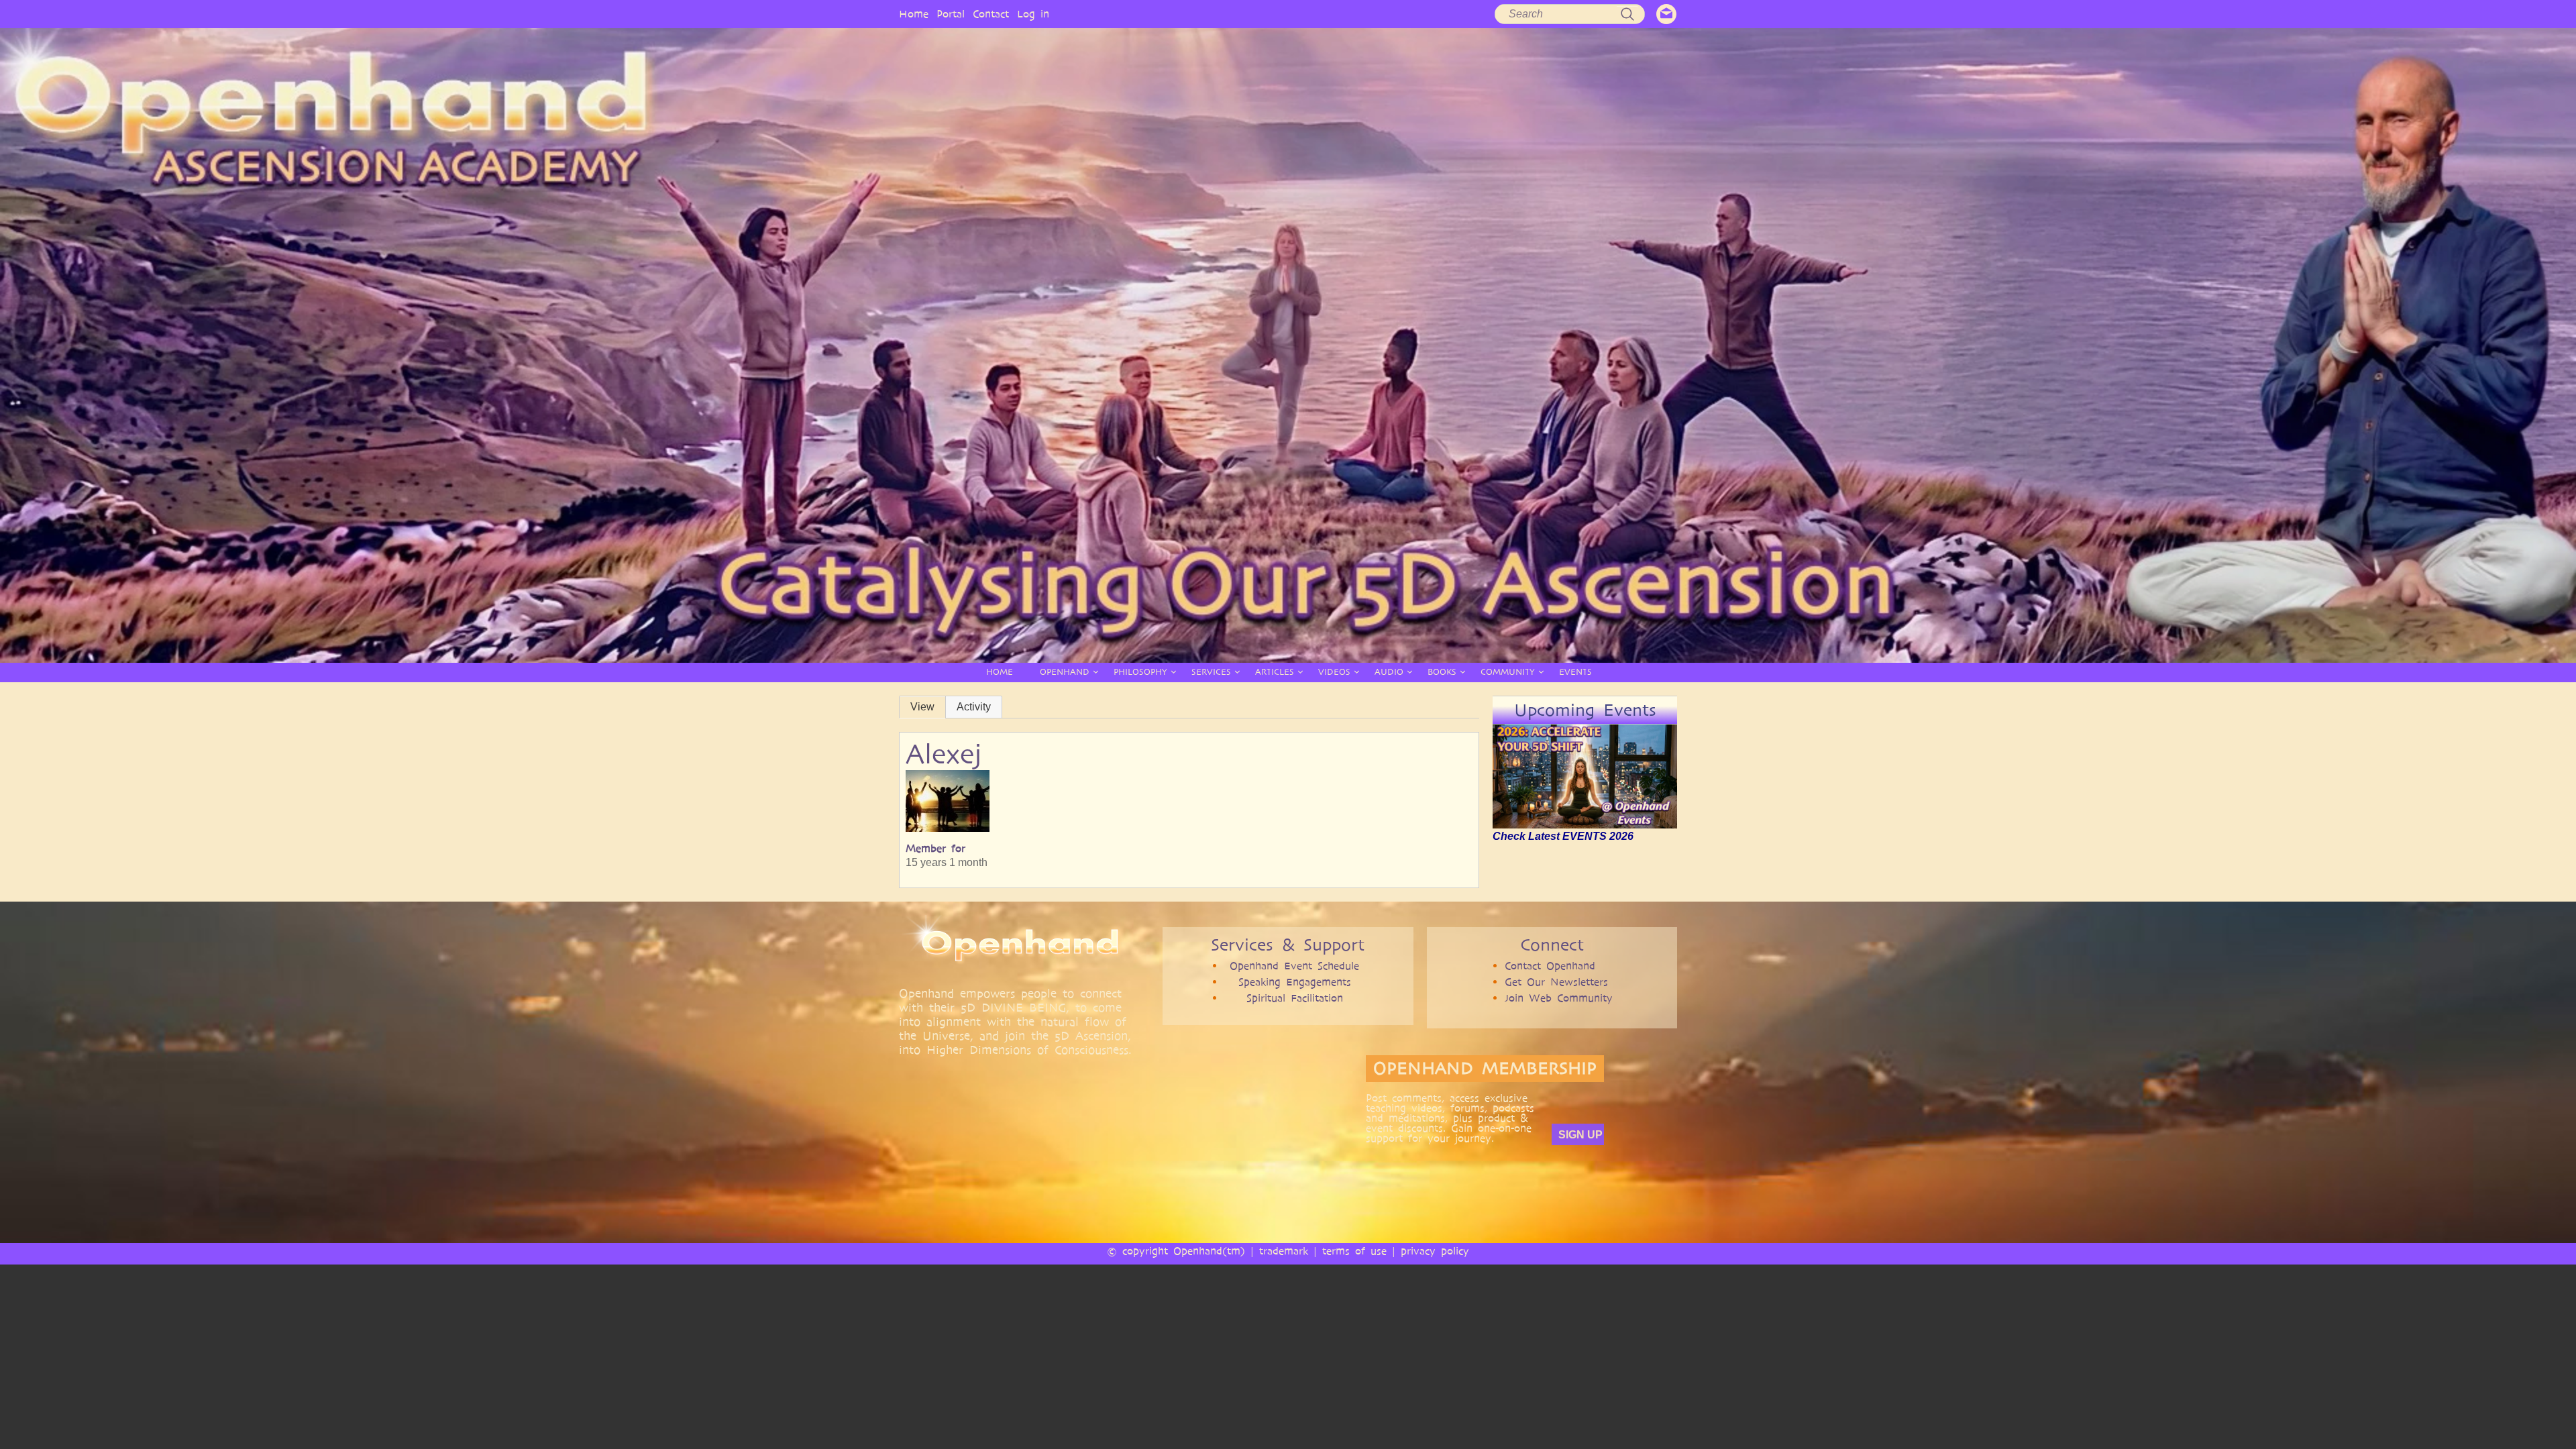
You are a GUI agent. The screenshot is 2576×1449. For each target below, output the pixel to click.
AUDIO (1389, 672)
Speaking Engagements (1295, 982)
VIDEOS (1334, 672)
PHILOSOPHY (1140, 672)
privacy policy (1435, 1251)
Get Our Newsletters (1556, 982)
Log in (1033, 14)
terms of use (1354, 1251)
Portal (951, 14)
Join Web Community (1559, 998)
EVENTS (1575, 672)
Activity (974, 707)
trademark (1284, 1251)
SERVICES (1211, 672)
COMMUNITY (1508, 672)
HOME (1000, 672)
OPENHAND (1065, 672)
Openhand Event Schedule (1294, 966)
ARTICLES (1275, 672)
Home (914, 14)
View (922, 707)
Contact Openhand (1550, 966)
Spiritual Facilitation (1295, 998)
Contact (991, 14)
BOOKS (1442, 672)
